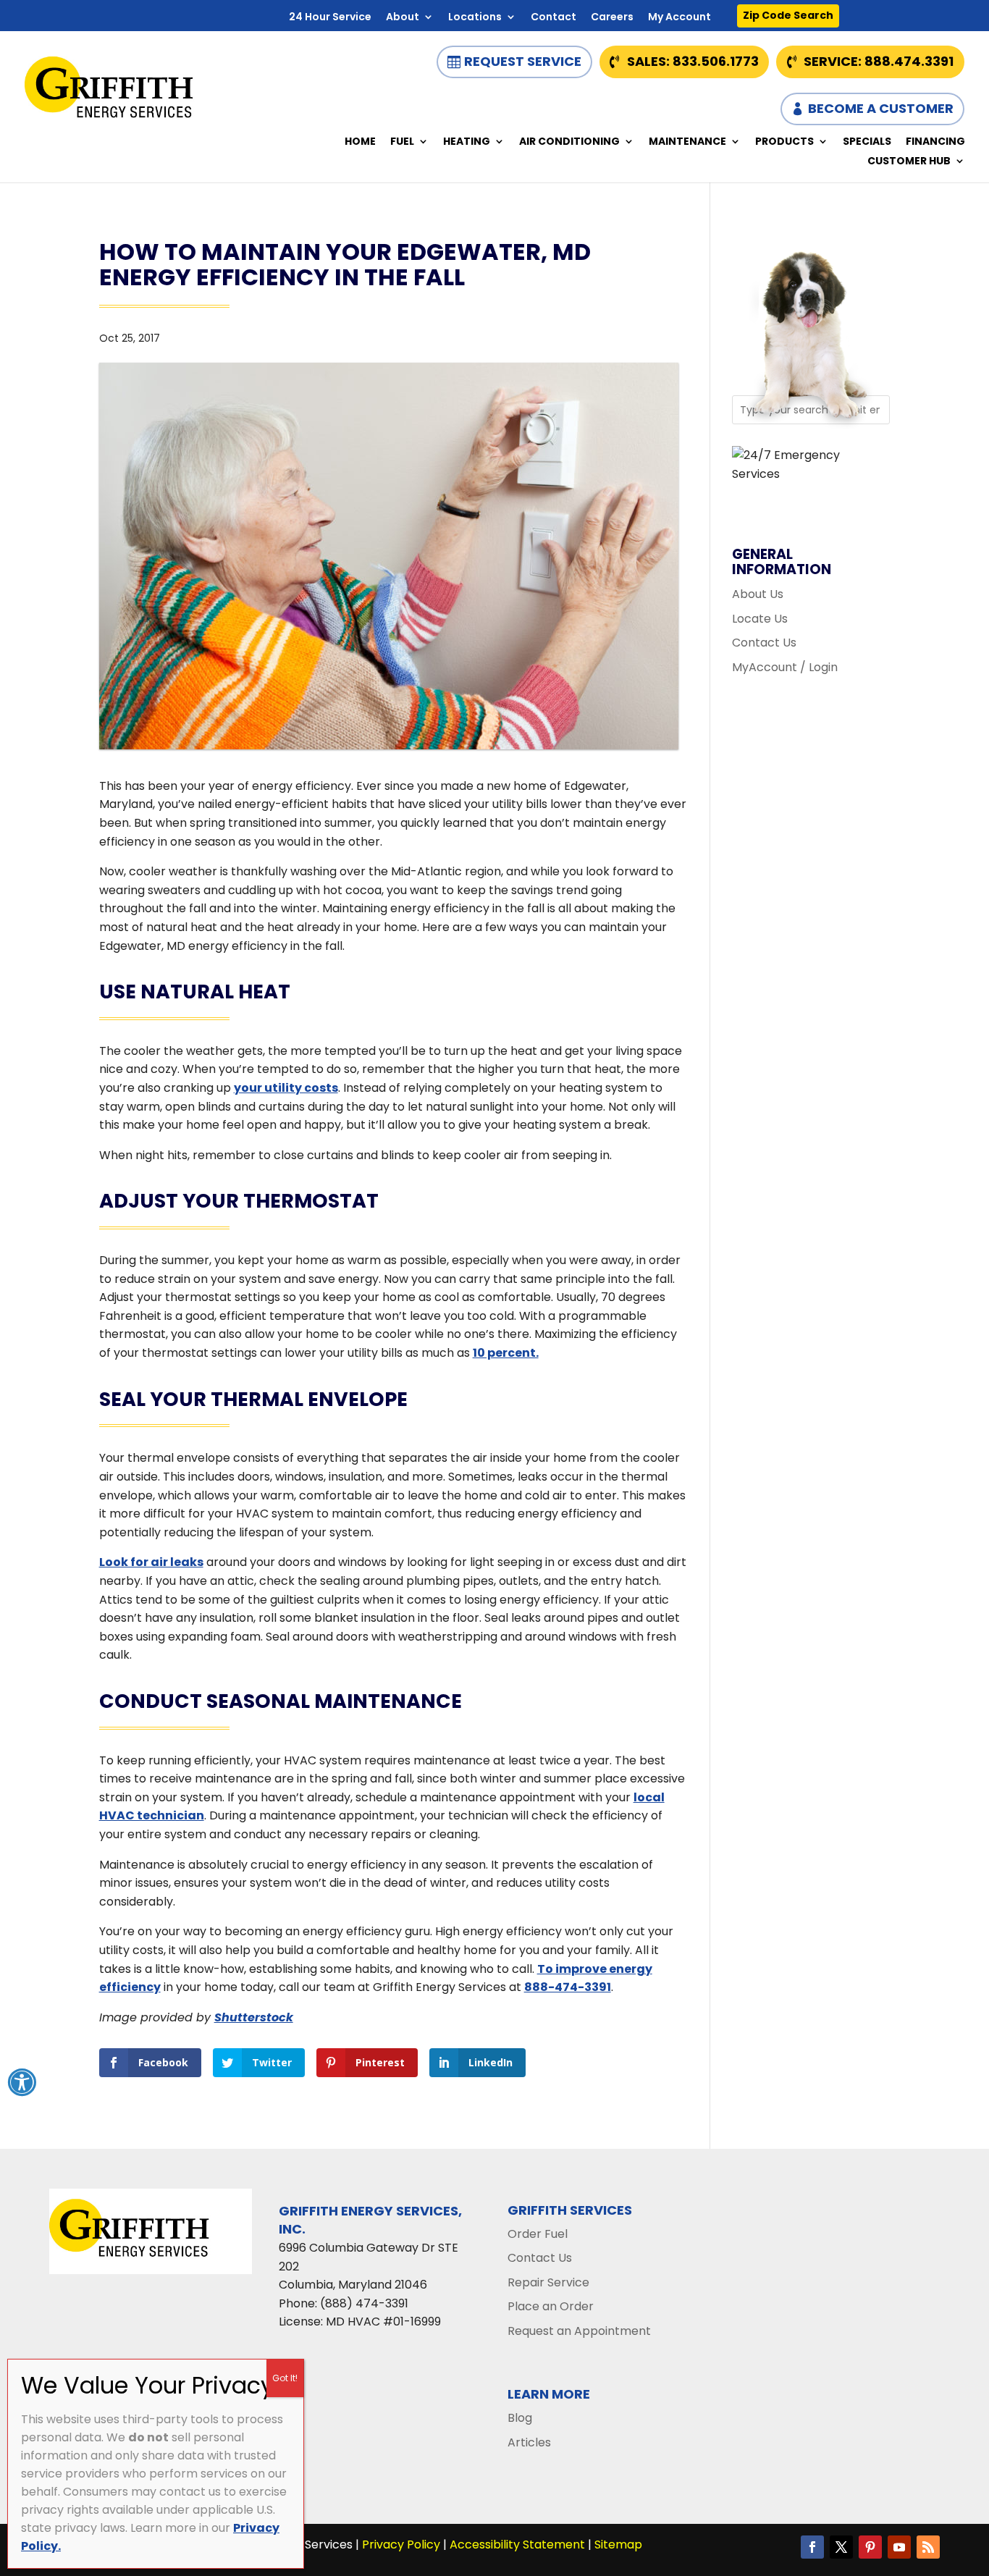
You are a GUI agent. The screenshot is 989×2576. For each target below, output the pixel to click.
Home (360, 142)
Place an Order (551, 2306)
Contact (554, 18)
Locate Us (760, 619)
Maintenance (687, 142)
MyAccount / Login (785, 667)
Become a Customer (881, 108)
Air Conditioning (569, 142)
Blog (520, 2418)
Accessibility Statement (517, 2545)
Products (784, 142)
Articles (529, 2442)
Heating (467, 142)
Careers (612, 18)
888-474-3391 (568, 1987)
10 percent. (506, 1353)
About (403, 18)
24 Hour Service (330, 18)
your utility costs (286, 1088)
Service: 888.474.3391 (879, 61)
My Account (679, 18)
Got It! (285, 2378)
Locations (475, 18)
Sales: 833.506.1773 (693, 61)
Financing (935, 142)
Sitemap (618, 2545)
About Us (758, 594)
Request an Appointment (579, 2331)
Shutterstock (254, 2017)
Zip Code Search (788, 15)
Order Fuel (538, 2234)
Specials (867, 142)
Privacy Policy (401, 2545)
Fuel (402, 142)
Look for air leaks (151, 1562)
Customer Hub (909, 162)
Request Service (523, 61)
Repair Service (548, 2282)
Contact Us (764, 643)
